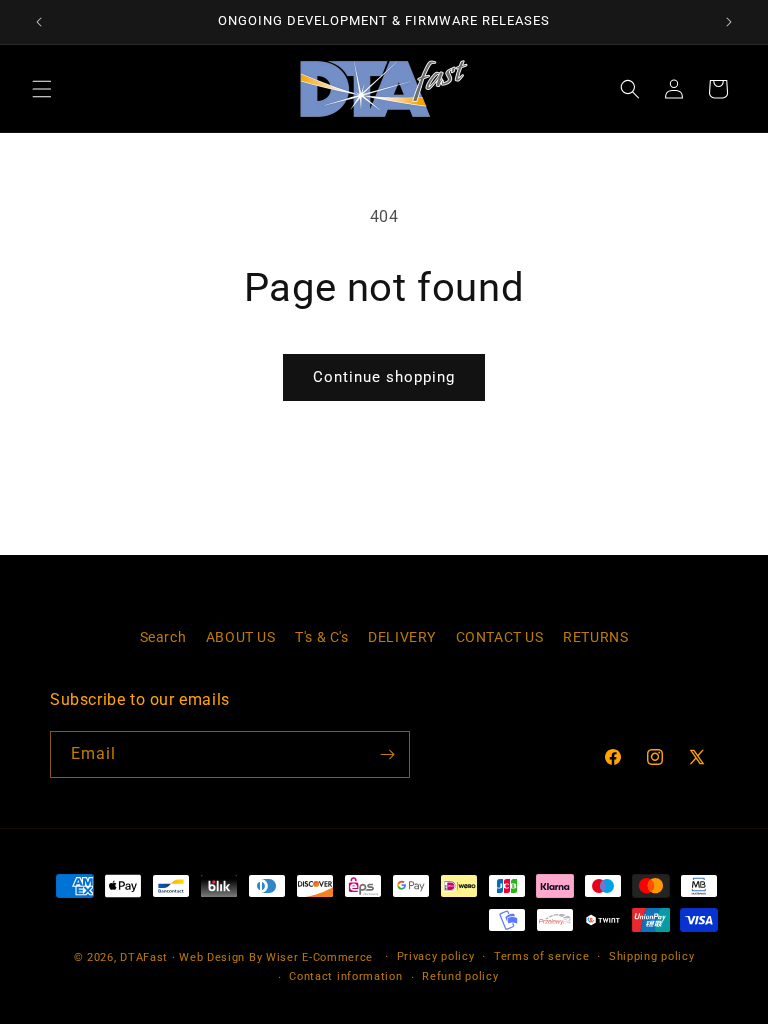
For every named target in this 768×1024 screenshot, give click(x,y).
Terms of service (541, 956)
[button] (42, 89)
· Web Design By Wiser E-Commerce (272, 957)
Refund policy (460, 976)
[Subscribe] (387, 754)
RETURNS (595, 637)
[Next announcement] (729, 22)
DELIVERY (402, 637)
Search (163, 637)
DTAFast (144, 957)
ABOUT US (241, 637)
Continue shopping (384, 377)
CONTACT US (500, 637)
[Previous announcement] (39, 22)
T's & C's (321, 637)
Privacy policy (436, 956)
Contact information (345, 976)
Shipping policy (652, 956)
